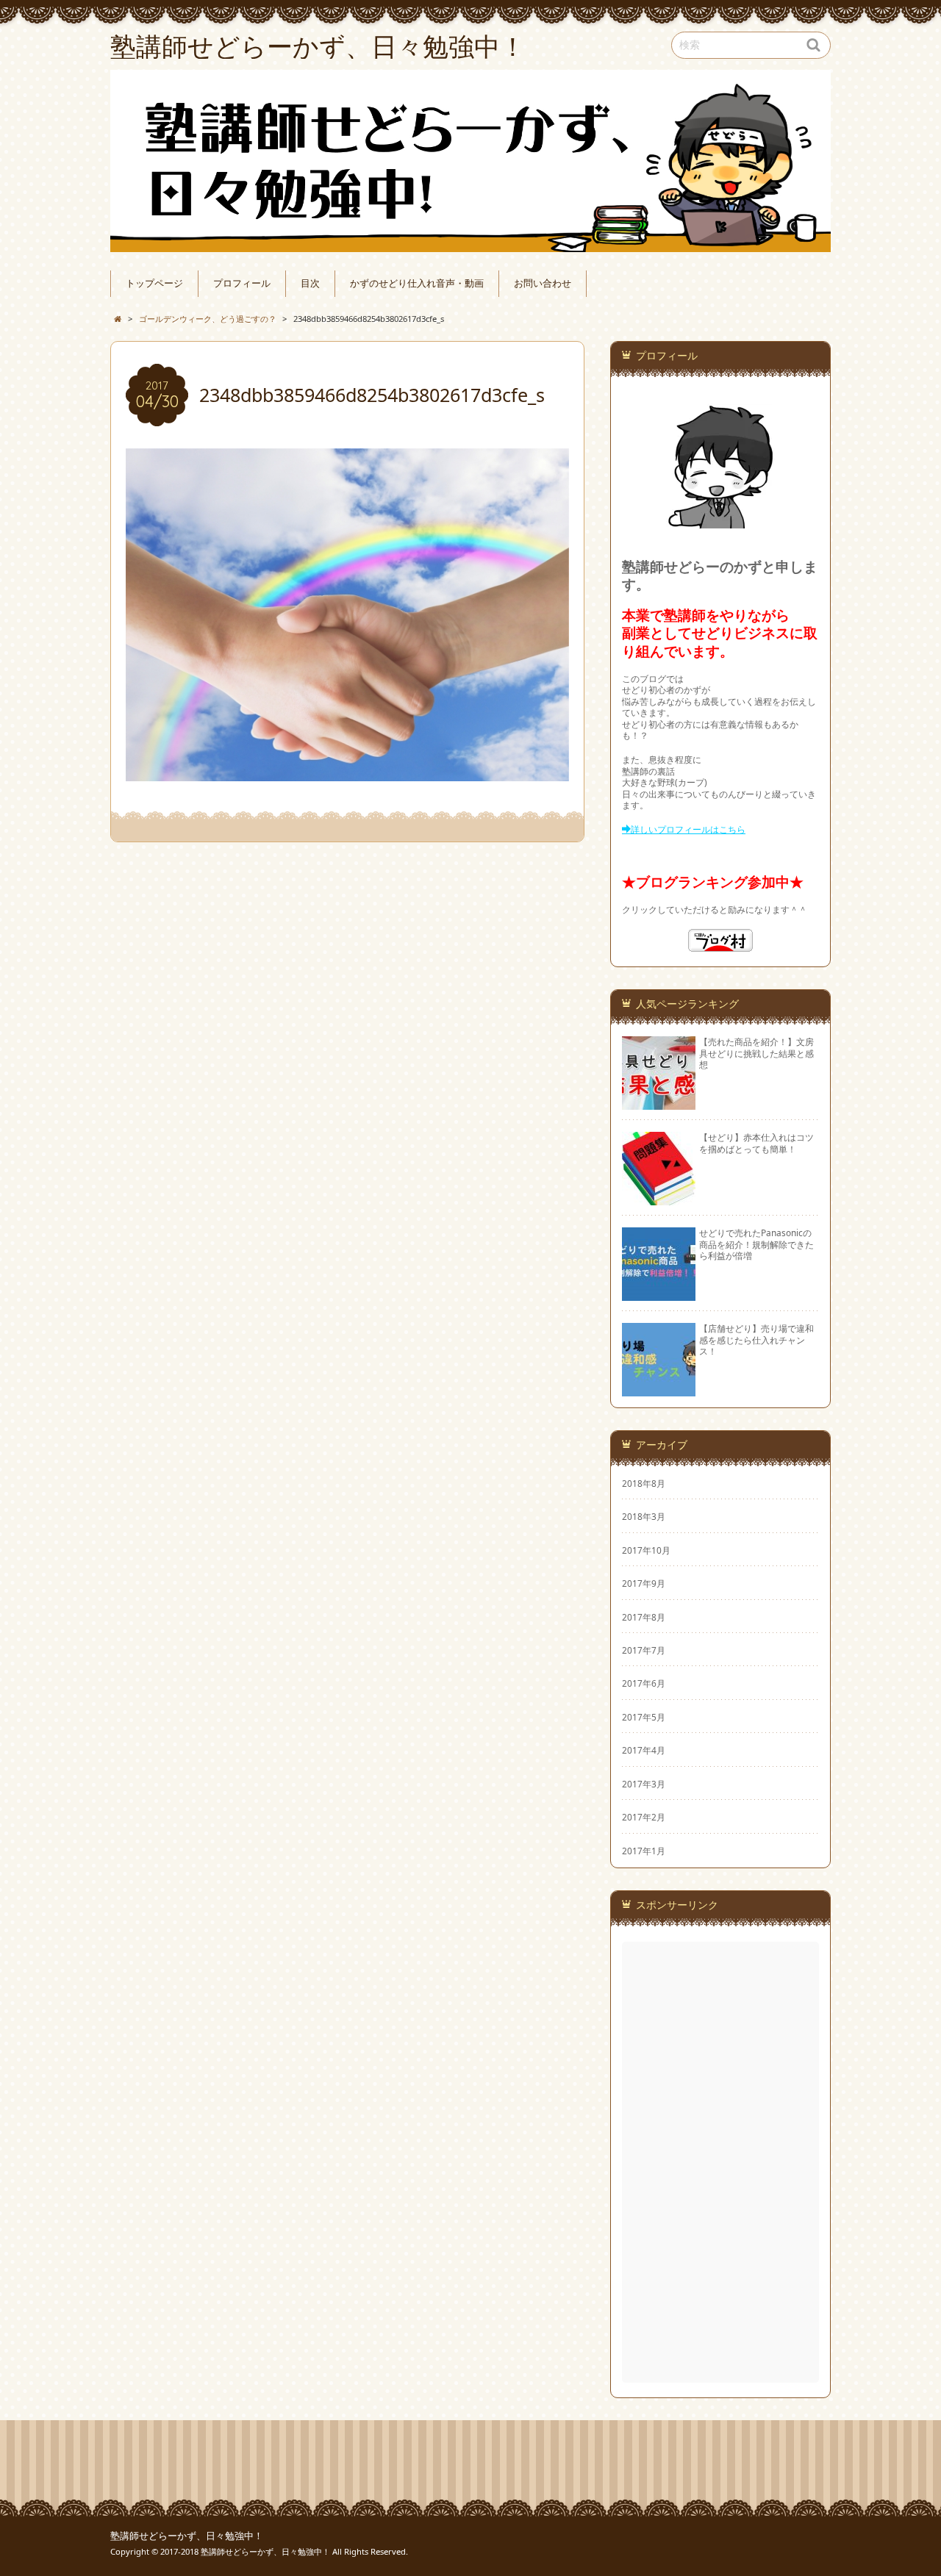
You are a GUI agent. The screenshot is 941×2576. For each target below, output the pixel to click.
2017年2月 (644, 1817)
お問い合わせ (543, 283)
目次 (310, 283)
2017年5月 (644, 1717)
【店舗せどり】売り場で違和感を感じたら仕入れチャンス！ (756, 1339)
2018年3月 (644, 1516)
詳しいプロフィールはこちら (688, 829)
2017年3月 (644, 1784)
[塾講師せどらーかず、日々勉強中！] (470, 161)
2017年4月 (644, 1750)
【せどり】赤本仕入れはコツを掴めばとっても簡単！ (756, 1142)
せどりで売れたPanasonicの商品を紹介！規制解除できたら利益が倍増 (756, 1244)
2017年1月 (644, 1851)
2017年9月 (644, 1583)
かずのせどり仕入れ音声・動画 (417, 283)
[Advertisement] (722, 2162)
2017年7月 (644, 1650)
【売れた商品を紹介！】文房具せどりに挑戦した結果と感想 (756, 1053)
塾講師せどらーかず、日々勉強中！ (187, 2536)
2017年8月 (644, 1617)
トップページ (154, 283)
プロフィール (242, 283)
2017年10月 (646, 1550)
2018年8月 (644, 1483)
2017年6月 (644, 1683)
